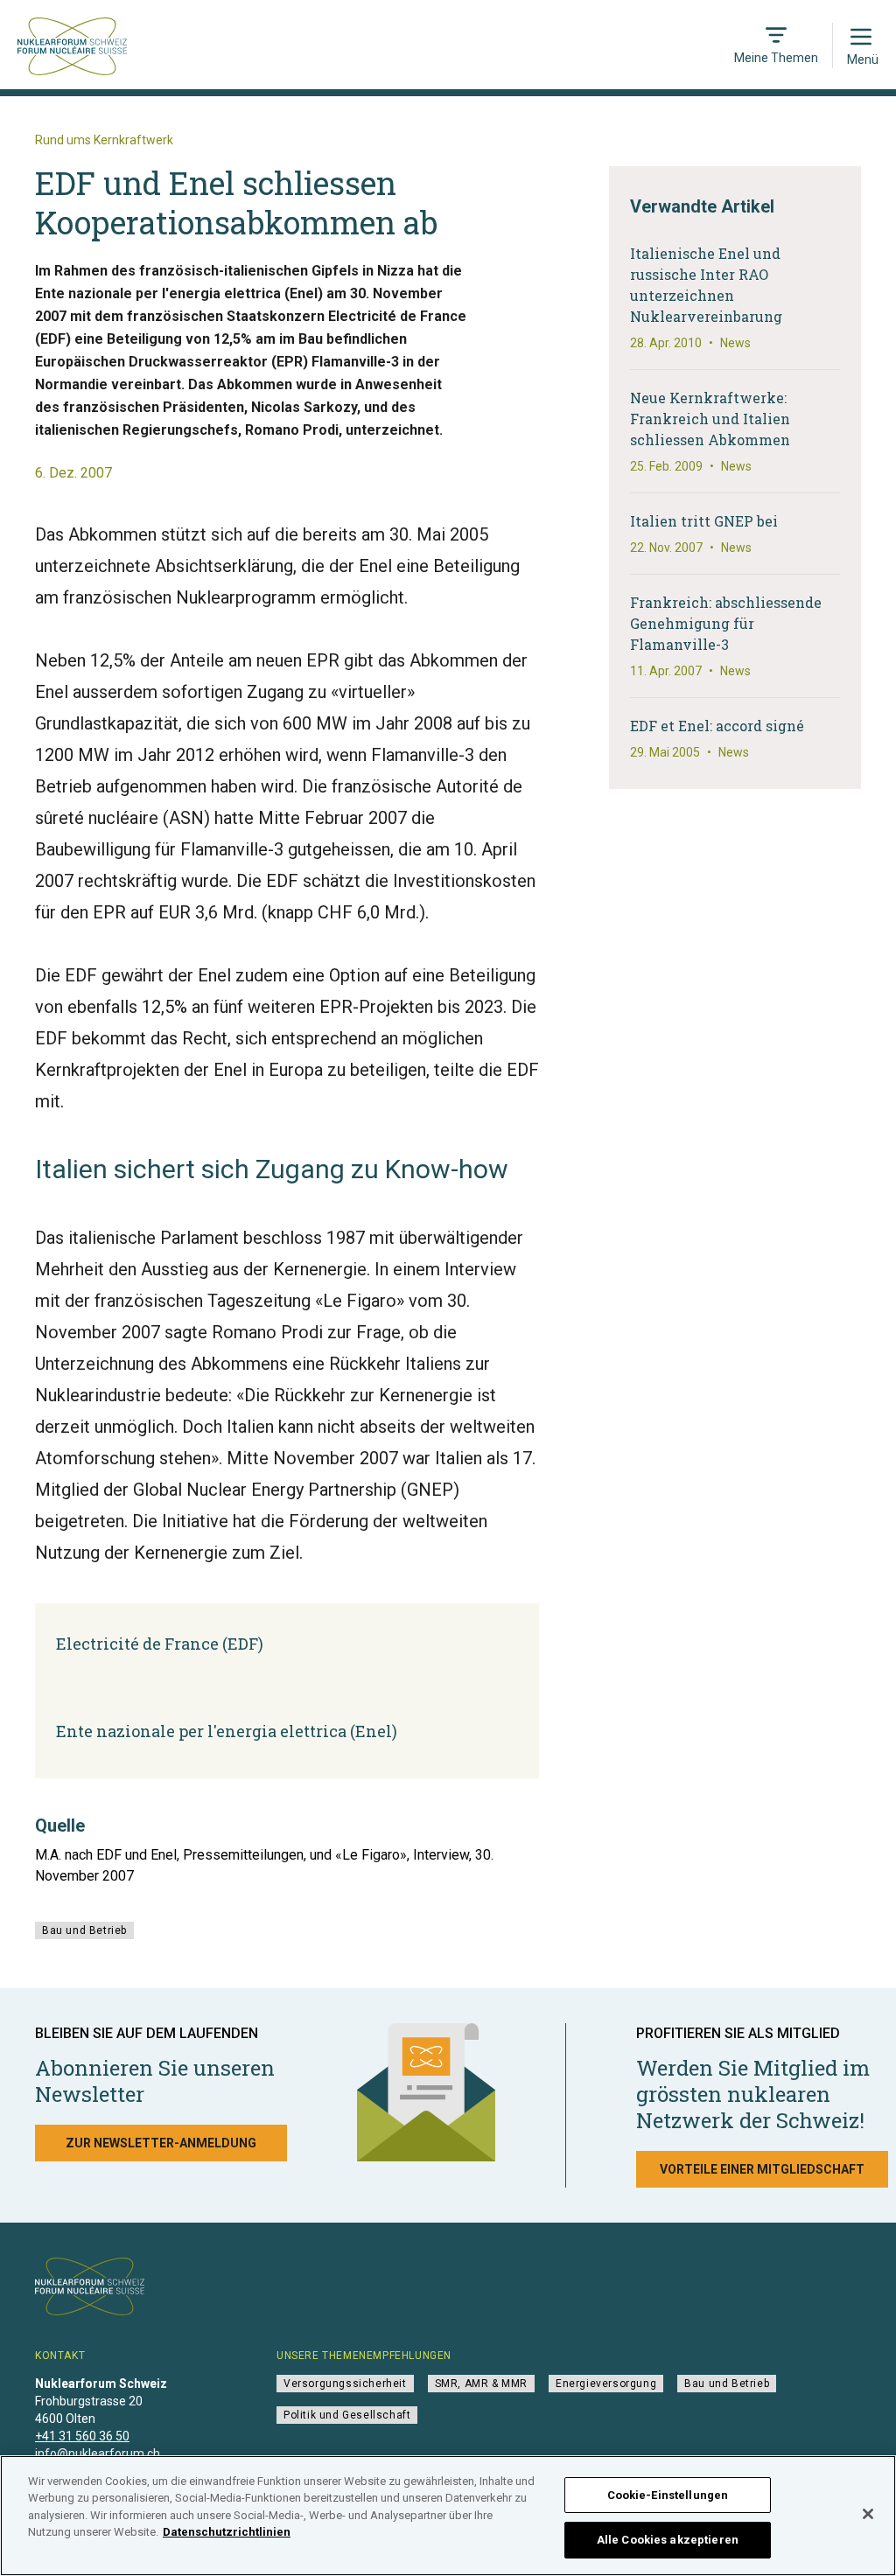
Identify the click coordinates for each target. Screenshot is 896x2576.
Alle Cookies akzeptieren (668, 2540)
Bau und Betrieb (84, 1930)
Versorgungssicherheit (345, 2384)
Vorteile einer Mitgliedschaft (762, 2169)
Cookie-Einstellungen (668, 2495)
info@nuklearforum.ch (98, 2454)
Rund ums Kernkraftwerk (104, 140)
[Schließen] (868, 2514)
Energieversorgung (606, 2384)
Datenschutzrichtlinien (227, 2532)
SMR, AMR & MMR (481, 2384)
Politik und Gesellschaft (347, 2415)
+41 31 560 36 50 (82, 2436)
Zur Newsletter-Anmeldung (161, 2143)
